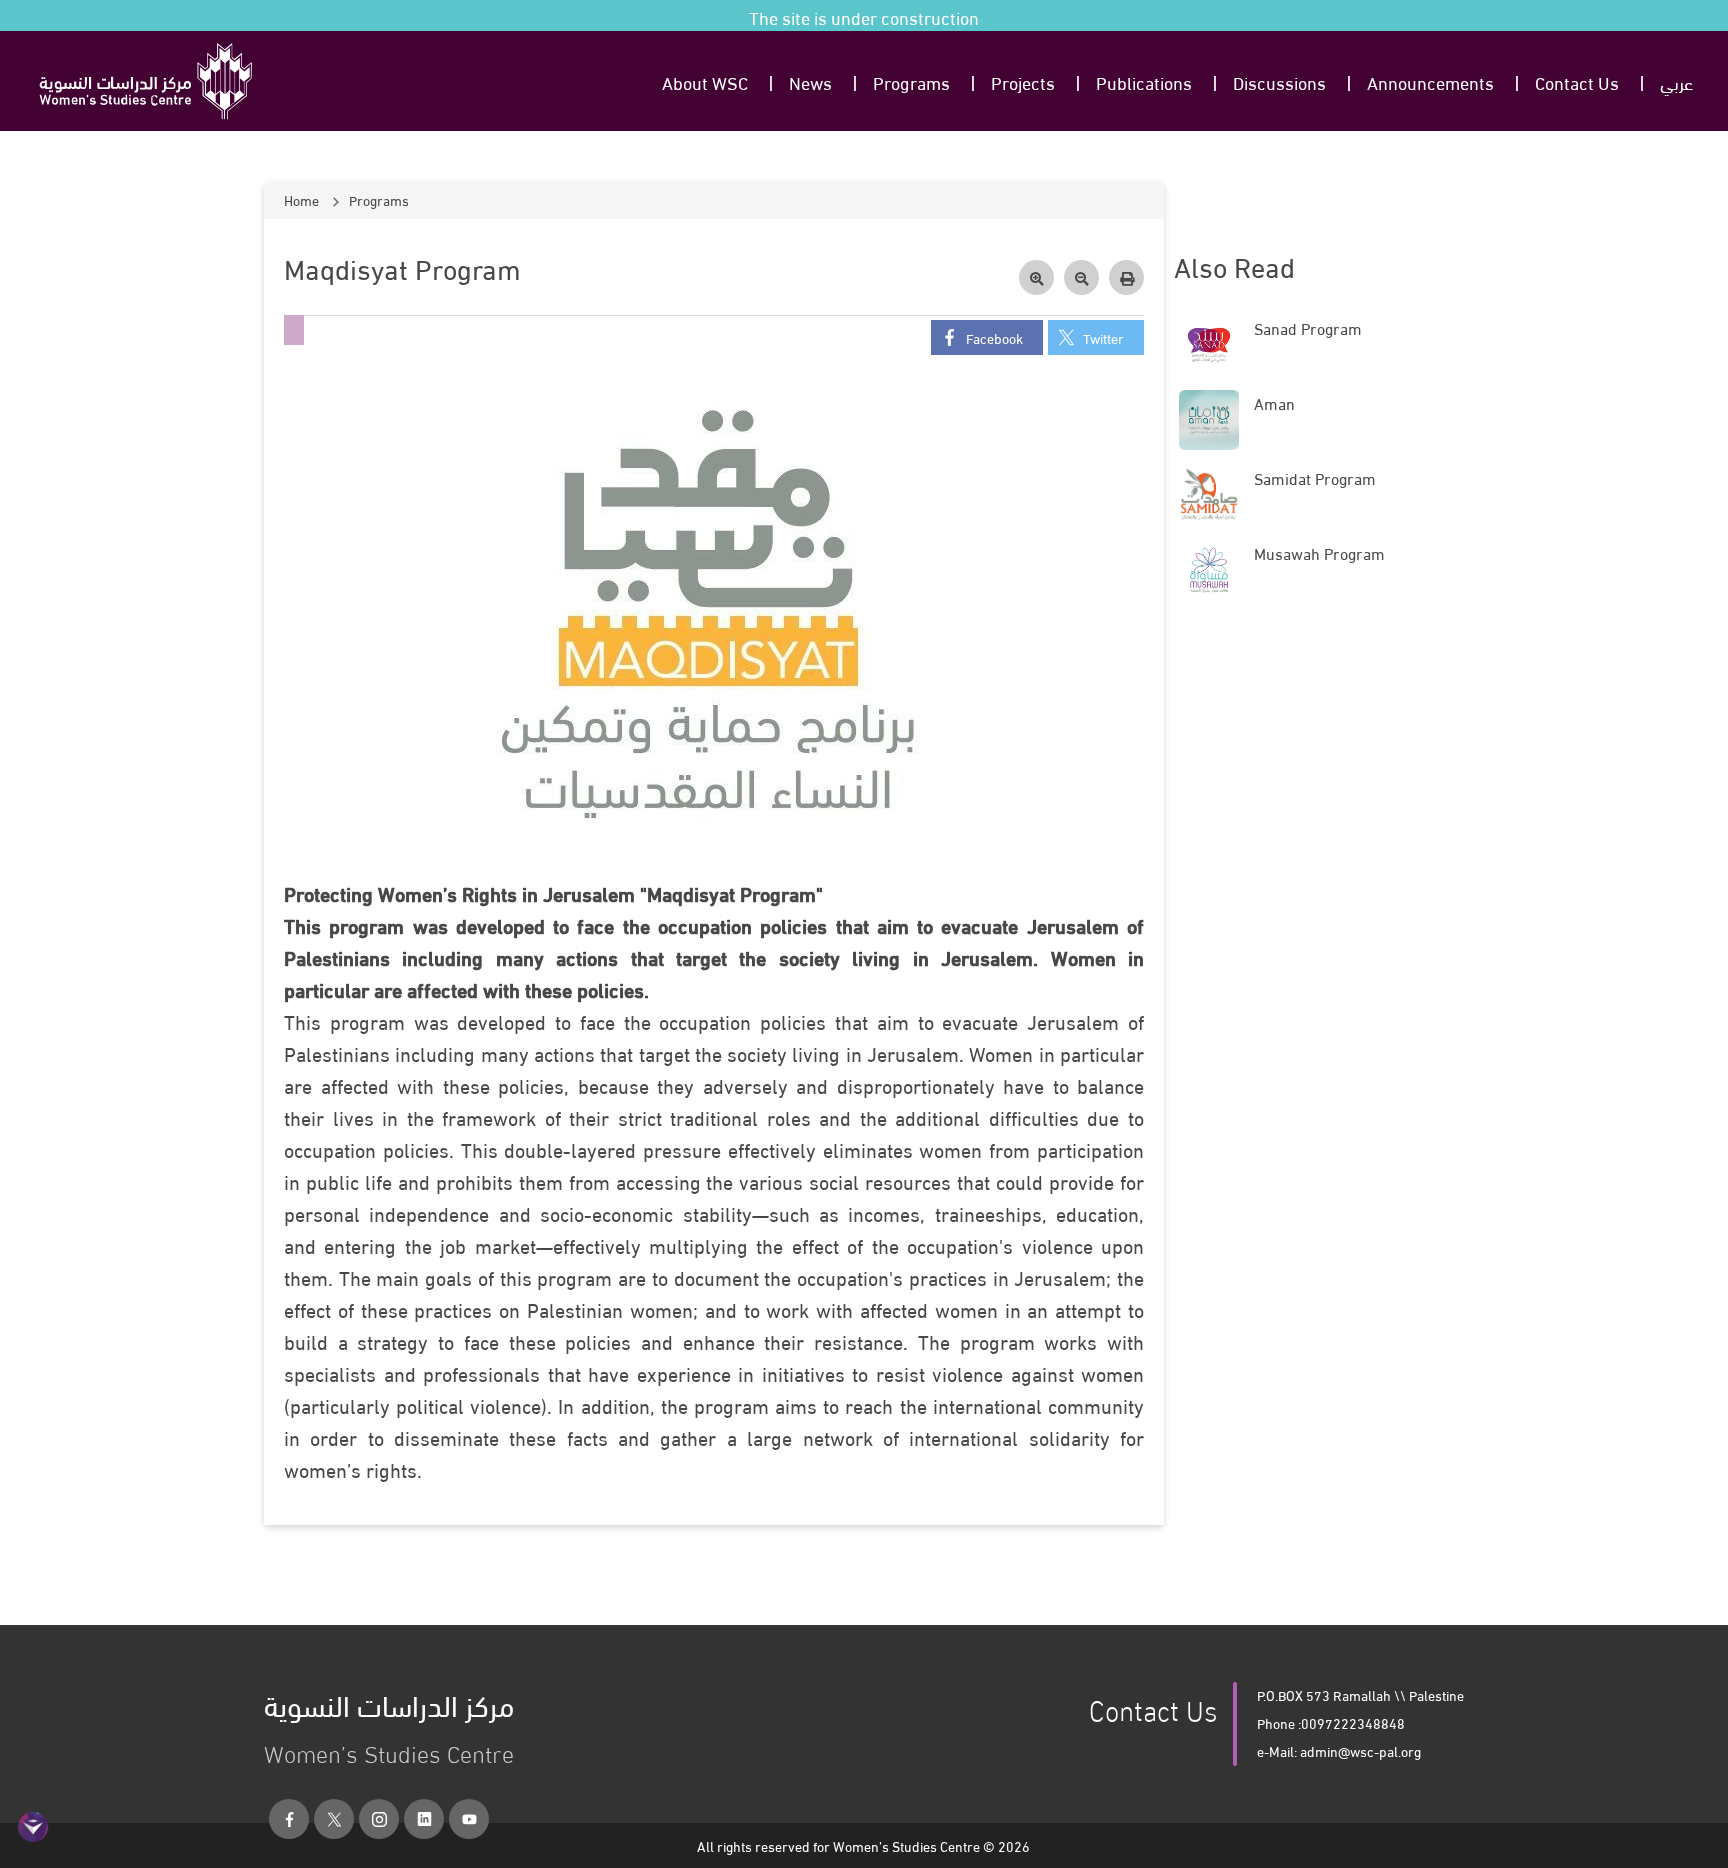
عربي (1676, 81)
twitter (1103, 337)
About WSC (705, 81)
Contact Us (1577, 81)
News (810, 81)
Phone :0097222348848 (1331, 1722)
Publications (1144, 81)
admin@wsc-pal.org (1360, 1750)
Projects (1023, 81)
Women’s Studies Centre (389, 1724)
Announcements (1430, 81)
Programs (911, 81)
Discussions (1279, 81)
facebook (994, 337)
